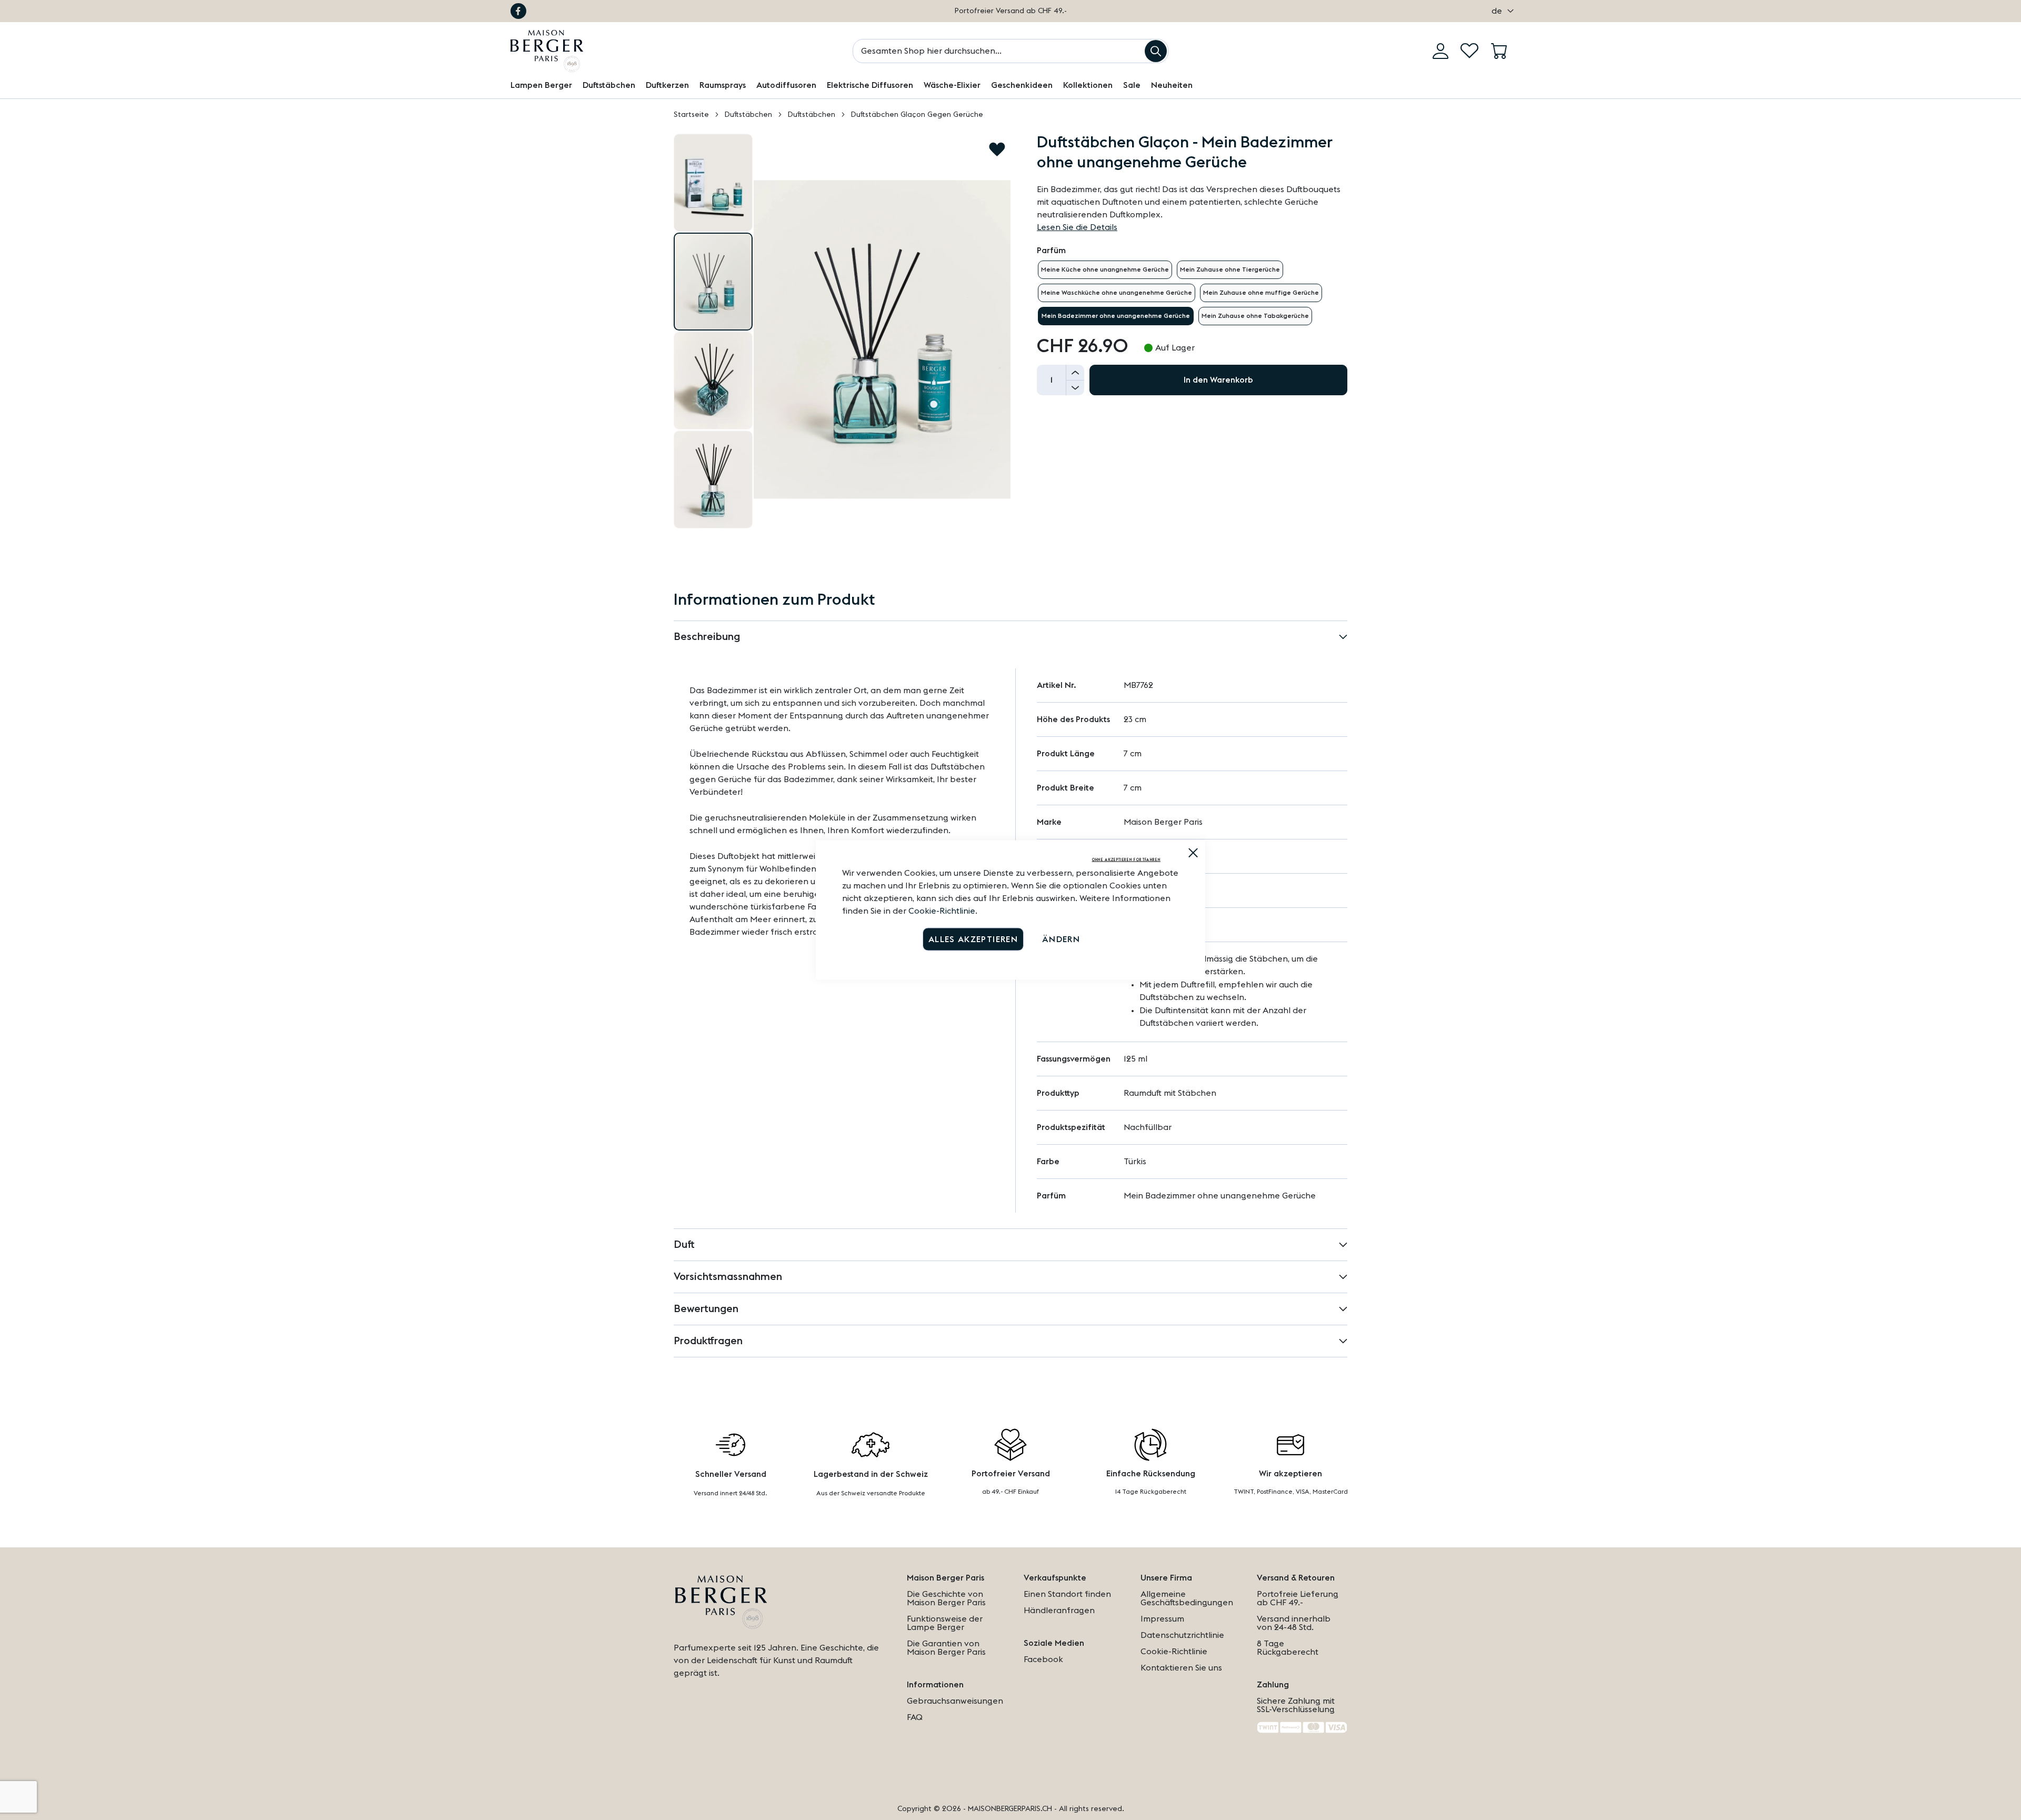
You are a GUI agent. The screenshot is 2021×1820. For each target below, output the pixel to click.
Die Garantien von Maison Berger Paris (946, 1648)
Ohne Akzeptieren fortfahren (1126, 860)
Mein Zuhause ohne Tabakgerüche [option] (1255, 316)
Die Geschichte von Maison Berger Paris (946, 1598)
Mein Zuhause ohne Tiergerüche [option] (1230, 269)
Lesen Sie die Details (1077, 227)
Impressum (1162, 1619)
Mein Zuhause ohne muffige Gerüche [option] (1261, 293)
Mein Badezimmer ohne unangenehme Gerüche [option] (1116, 316)
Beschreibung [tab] (707, 637)
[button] (1500, 11)
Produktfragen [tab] (708, 1341)
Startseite (691, 115)
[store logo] (547, 51)
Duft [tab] (684, 1245)
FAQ (915, 1717)
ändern (1061, 939)
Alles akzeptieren (973, 939)
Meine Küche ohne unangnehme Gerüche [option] (1105, 269)
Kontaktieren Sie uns (1181, 1668)
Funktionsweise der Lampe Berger (945, 1623)
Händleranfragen (1059, 1611)
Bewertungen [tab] (706, 1309)
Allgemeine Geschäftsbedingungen (1187, 1598)
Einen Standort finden (1067, 1594)
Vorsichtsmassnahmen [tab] (728, 1277)
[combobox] (1010, 51)
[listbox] (1192, 293)
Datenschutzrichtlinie (1182, 1635)
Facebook (518, 11)
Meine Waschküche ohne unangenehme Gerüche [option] (1117, 293)
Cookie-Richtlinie (942, 911)
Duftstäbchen (748, 115)
